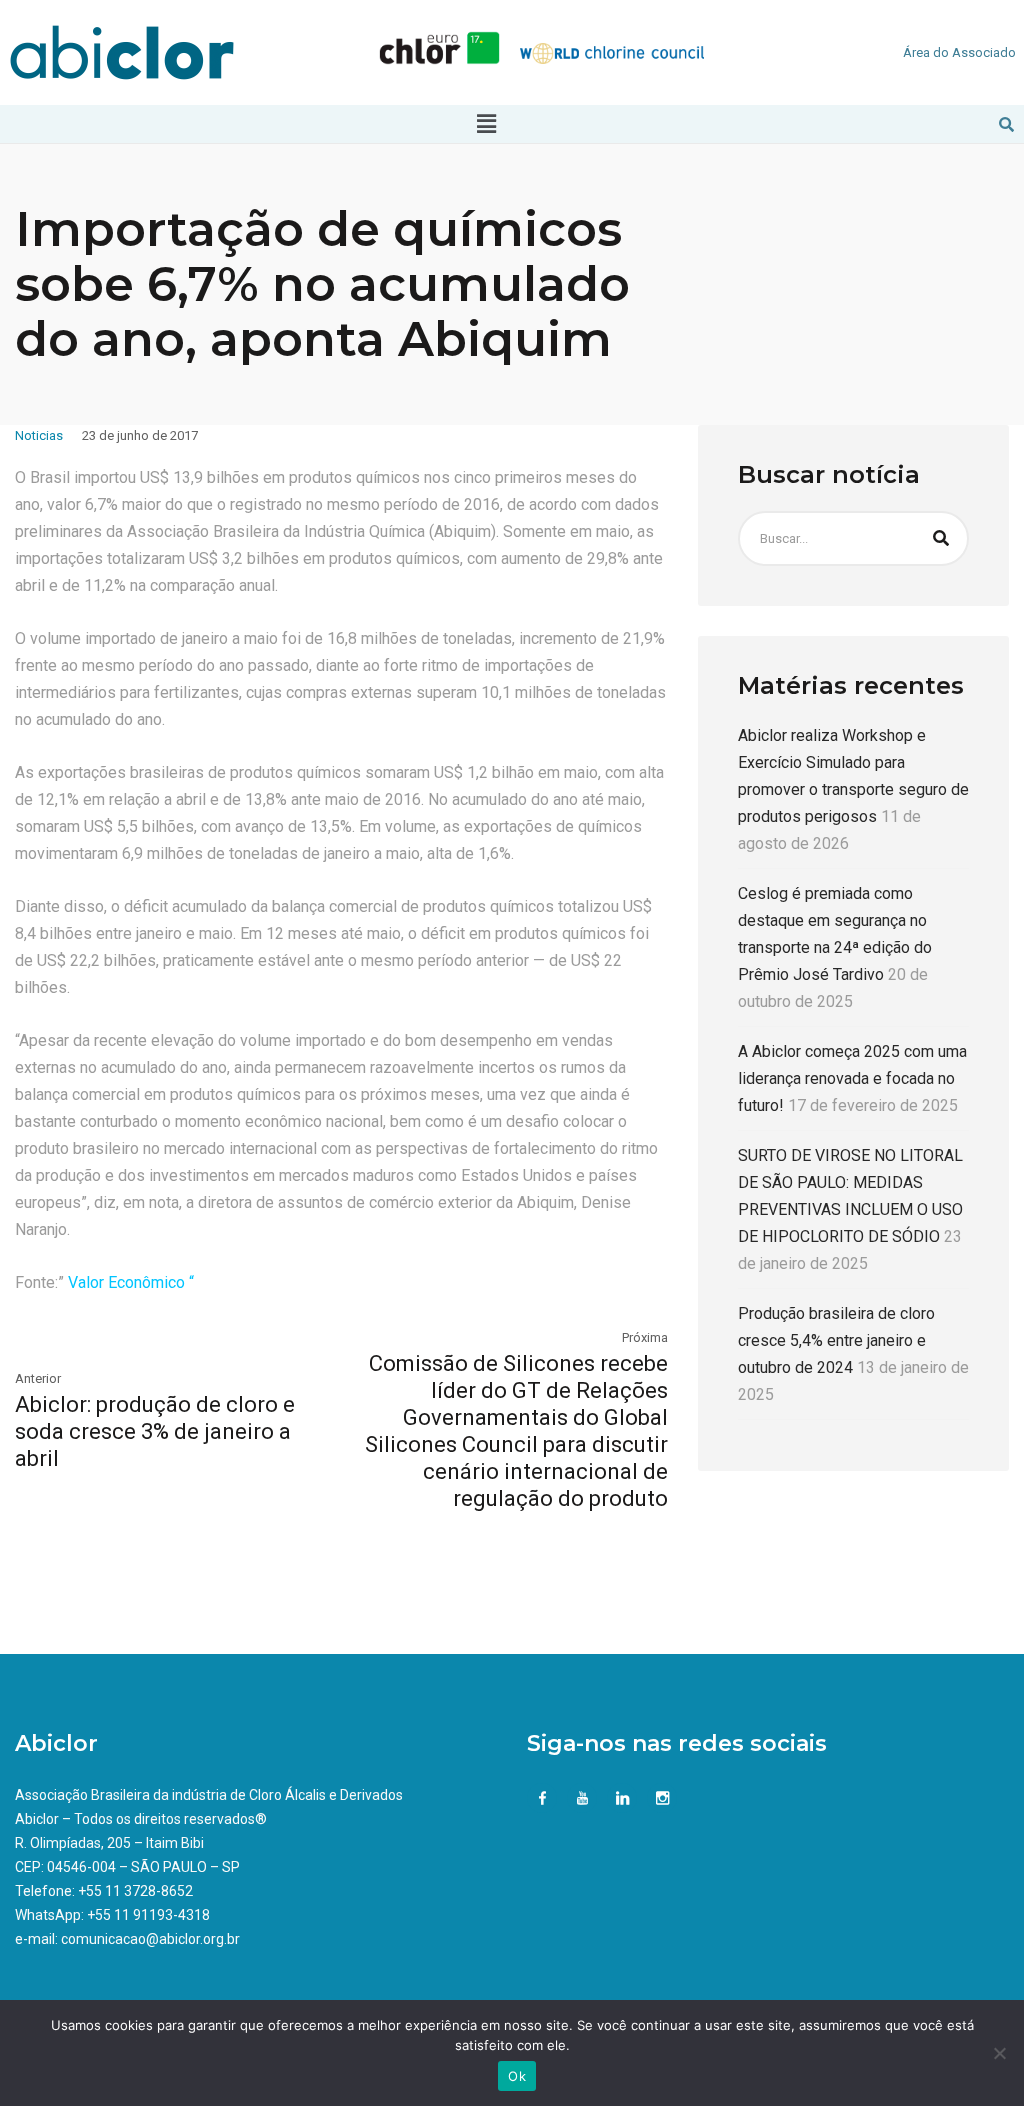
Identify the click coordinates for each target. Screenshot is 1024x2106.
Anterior (38, 1378)
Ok (517, 2076)
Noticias (39, 435)
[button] (486, 124)
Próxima (644, 1337)
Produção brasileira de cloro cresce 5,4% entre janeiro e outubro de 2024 (836, 1340)
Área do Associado (959, 52)
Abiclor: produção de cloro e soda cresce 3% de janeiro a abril (155, 1431)
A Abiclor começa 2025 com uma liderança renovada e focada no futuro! (852, 1078)
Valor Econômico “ (131, 1282)
